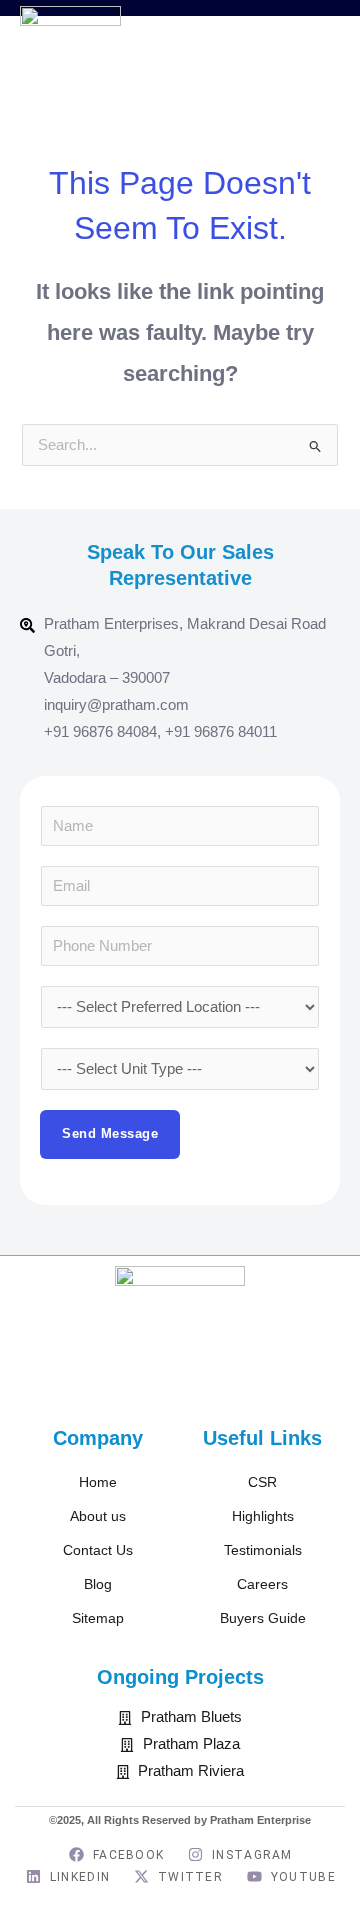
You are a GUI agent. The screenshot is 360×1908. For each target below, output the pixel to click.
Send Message (110, 1133)
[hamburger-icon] (317, 67)
